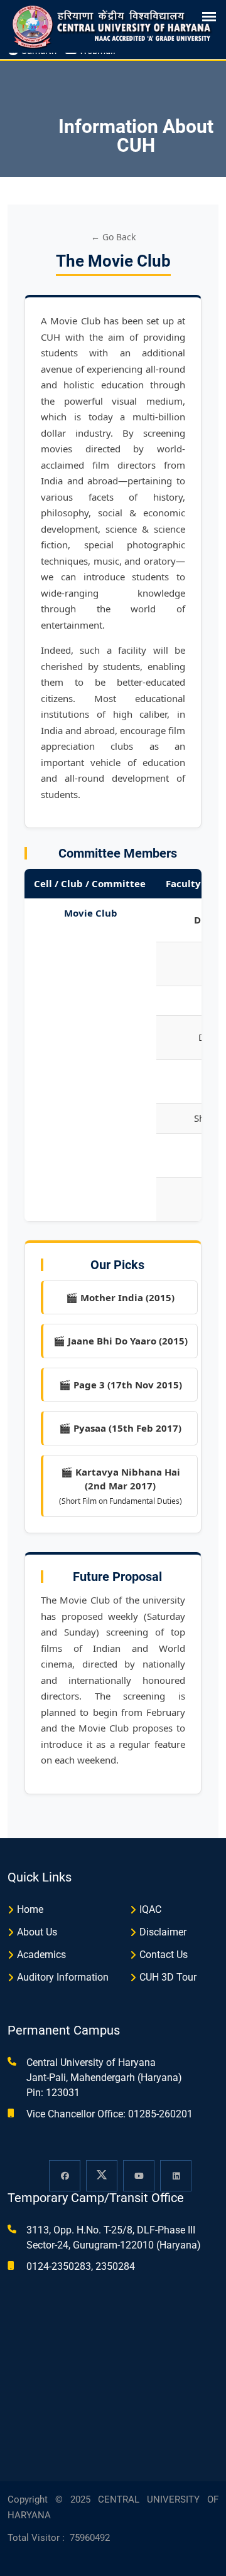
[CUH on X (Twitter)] (102, 2176)
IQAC (150, 1909)
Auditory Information (63, 1977)
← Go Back (113, 237)
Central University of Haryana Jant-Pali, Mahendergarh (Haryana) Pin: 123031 (104, 2078)
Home (30, 1909)
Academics (41, 1955)
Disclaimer (163, 1932)
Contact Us (164, 1955)
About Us (37, 1932)
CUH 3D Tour (168, 1977)
